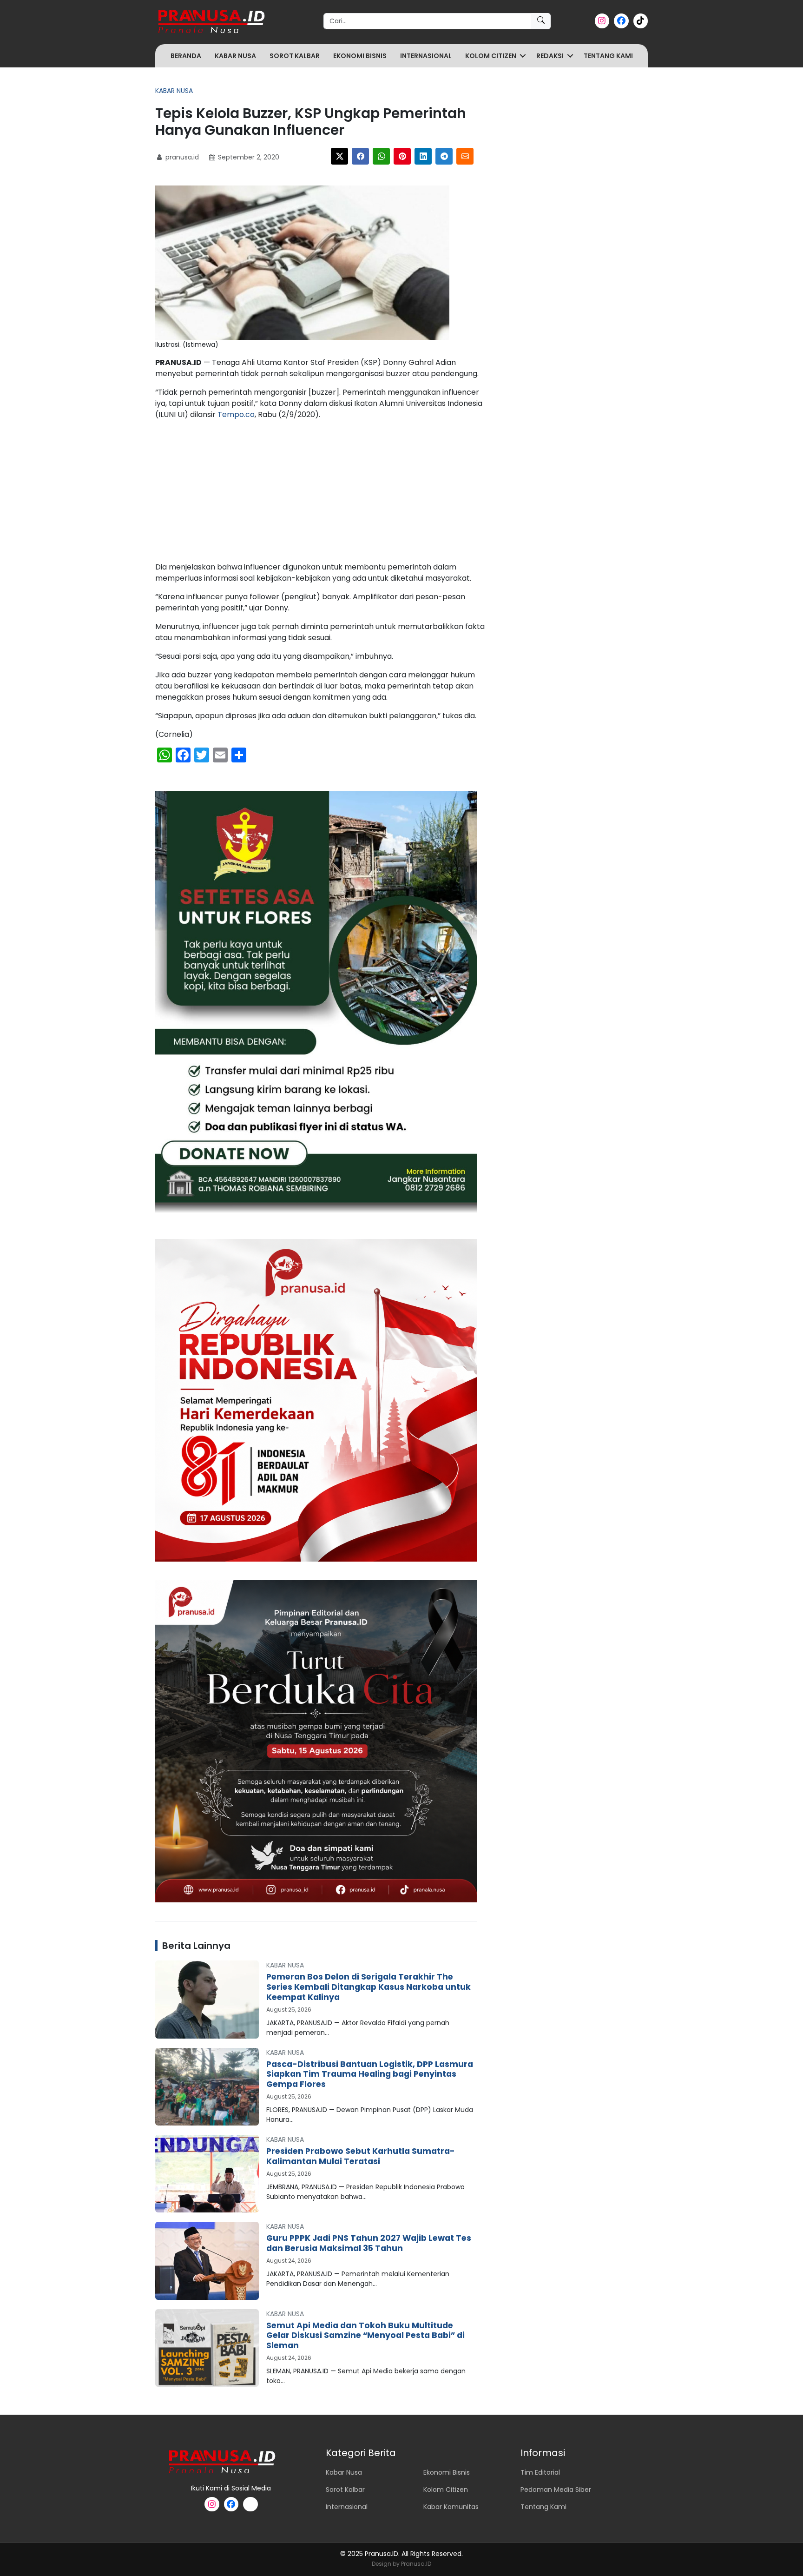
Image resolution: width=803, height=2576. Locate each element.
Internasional (426, 56)
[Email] (465, 156)
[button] (523, 56)
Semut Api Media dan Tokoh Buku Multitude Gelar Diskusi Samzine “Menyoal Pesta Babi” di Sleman (365, 2336)
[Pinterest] (402, 156)
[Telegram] (444, 156)
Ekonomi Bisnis (360, 56)
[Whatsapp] (381, 156)
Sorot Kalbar (295, 56)
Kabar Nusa (235, 56)
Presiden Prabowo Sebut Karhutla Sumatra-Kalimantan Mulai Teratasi (361, 2156)
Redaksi (550, 56)
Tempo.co (236, 414)
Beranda (186, 56)
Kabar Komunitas (451, 2507)
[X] (339, 156)
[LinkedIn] (423, 156)
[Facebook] (360, 156)
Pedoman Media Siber (556, 2490)
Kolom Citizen (491, 56)
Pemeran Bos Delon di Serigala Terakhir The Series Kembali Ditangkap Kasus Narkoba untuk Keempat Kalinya (369, 1987)
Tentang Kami (608, 56)
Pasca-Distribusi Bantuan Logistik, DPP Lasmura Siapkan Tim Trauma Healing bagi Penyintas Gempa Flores (370, 2074)
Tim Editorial (540, 2472)
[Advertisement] (321, 493)
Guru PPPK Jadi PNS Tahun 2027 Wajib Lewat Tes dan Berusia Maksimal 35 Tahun (369, 2243)
